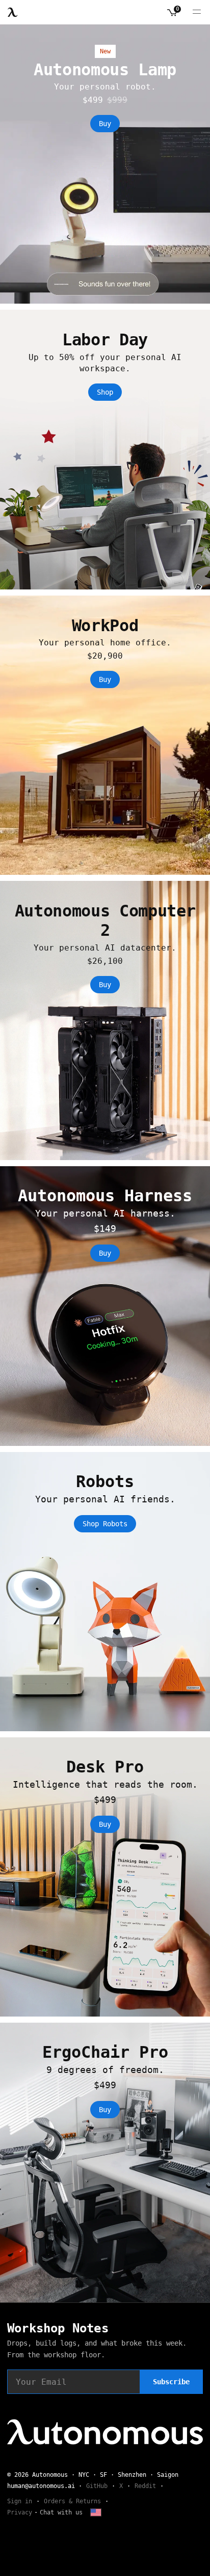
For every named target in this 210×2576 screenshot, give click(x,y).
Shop (105, 392)
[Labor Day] (105, 449)
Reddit (145, 2486)
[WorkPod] (105, 735)
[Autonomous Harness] (105, 1306)
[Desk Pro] (105, 1877)
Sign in (20, 2501)
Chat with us (61, 2512)
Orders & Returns (72, 2501)
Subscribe (171, 2382)
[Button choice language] (96, 2512)
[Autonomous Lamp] (105, 164)
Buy (105, 124)
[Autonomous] (13, 12)
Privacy (20, 2512)
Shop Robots (105, 1524)
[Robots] (105, 1592)
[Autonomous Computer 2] (105, 1020)
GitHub (97, 2486)
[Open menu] (197, 12)
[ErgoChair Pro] (105, 2162)
